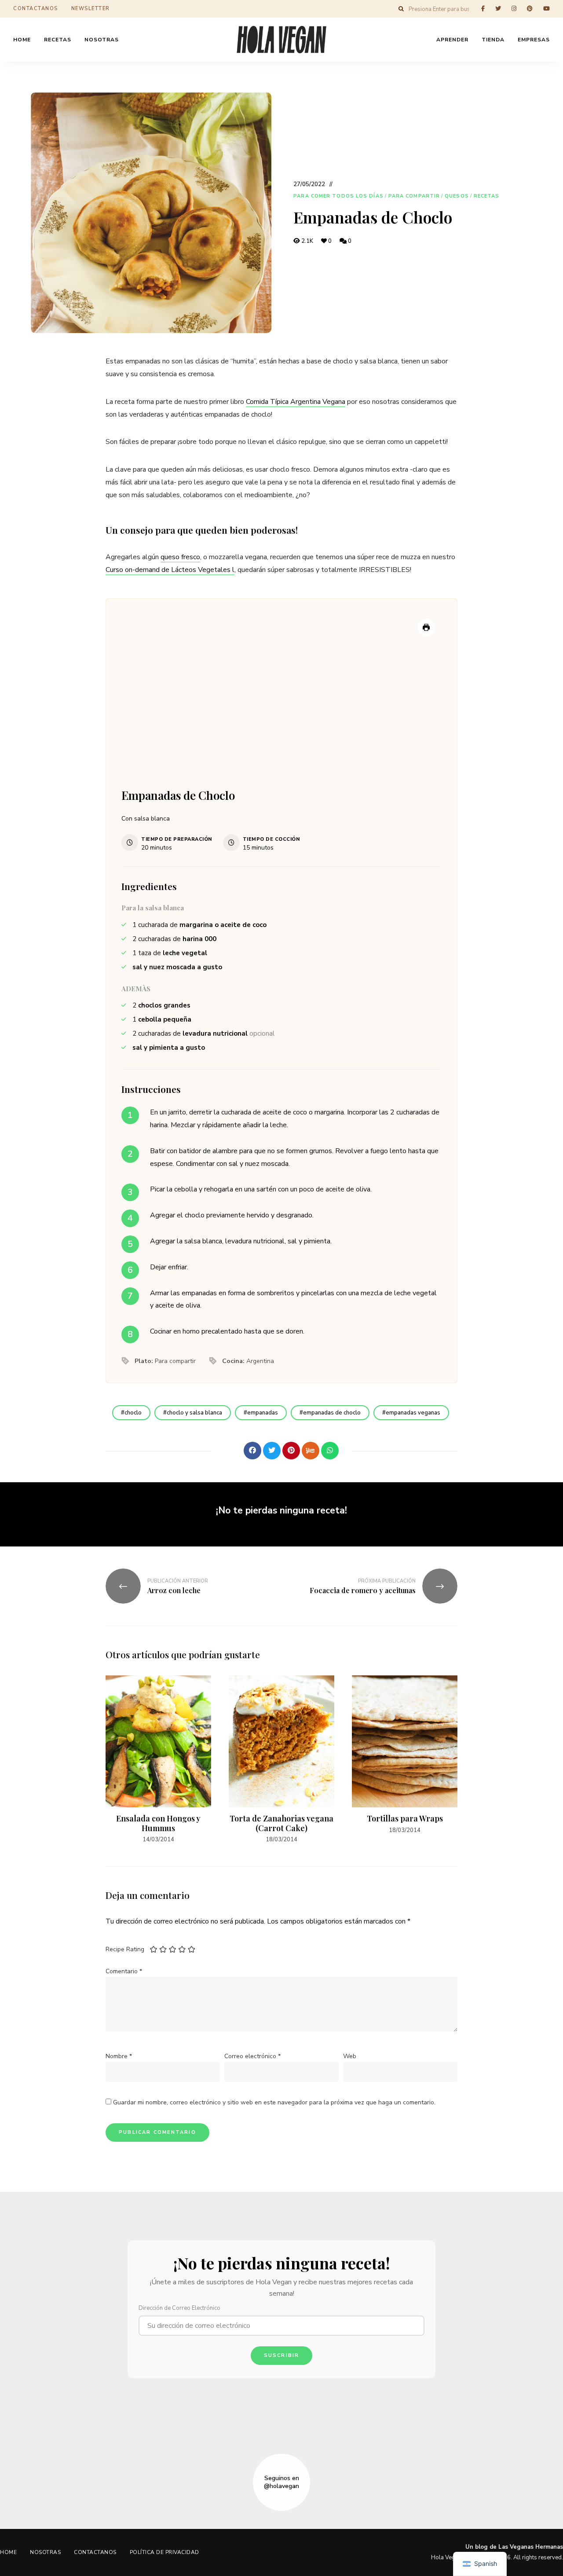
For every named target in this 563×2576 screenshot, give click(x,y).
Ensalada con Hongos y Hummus (158, 1823)
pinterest (530, 9)
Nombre (119, 2056)
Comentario (124, 1971)
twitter (498, 9)
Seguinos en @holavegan (281, 2482)
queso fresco (180, 557)
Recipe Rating (125, 1949)
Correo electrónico (252, 2056)
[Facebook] (252, 1451)
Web (350, 2056)
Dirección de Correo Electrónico (179, 2308)
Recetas (487, 196)
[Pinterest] (291, 1451)
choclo (133, 1413)
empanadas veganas (413, 1413)
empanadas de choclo (332, 1413)
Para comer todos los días (338, 196)
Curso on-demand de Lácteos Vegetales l (170, 570)
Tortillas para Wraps (405, 1818)
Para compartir (414, 196)
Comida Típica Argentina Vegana (296, 402)
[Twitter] (272, 1451)
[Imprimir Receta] (426, 627)
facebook (483, 9)
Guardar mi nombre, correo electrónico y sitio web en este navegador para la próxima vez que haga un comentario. (274, 2102)
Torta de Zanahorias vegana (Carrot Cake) (281, 1823)
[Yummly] (311, 1451)
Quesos (457, 196)
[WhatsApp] (330, 1451)
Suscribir (282, 2355)
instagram (514, 9)
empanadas (263, 1413)
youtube (547, 9)
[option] (158, 1760)
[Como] (233, 1451)
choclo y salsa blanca (194, 1413)
